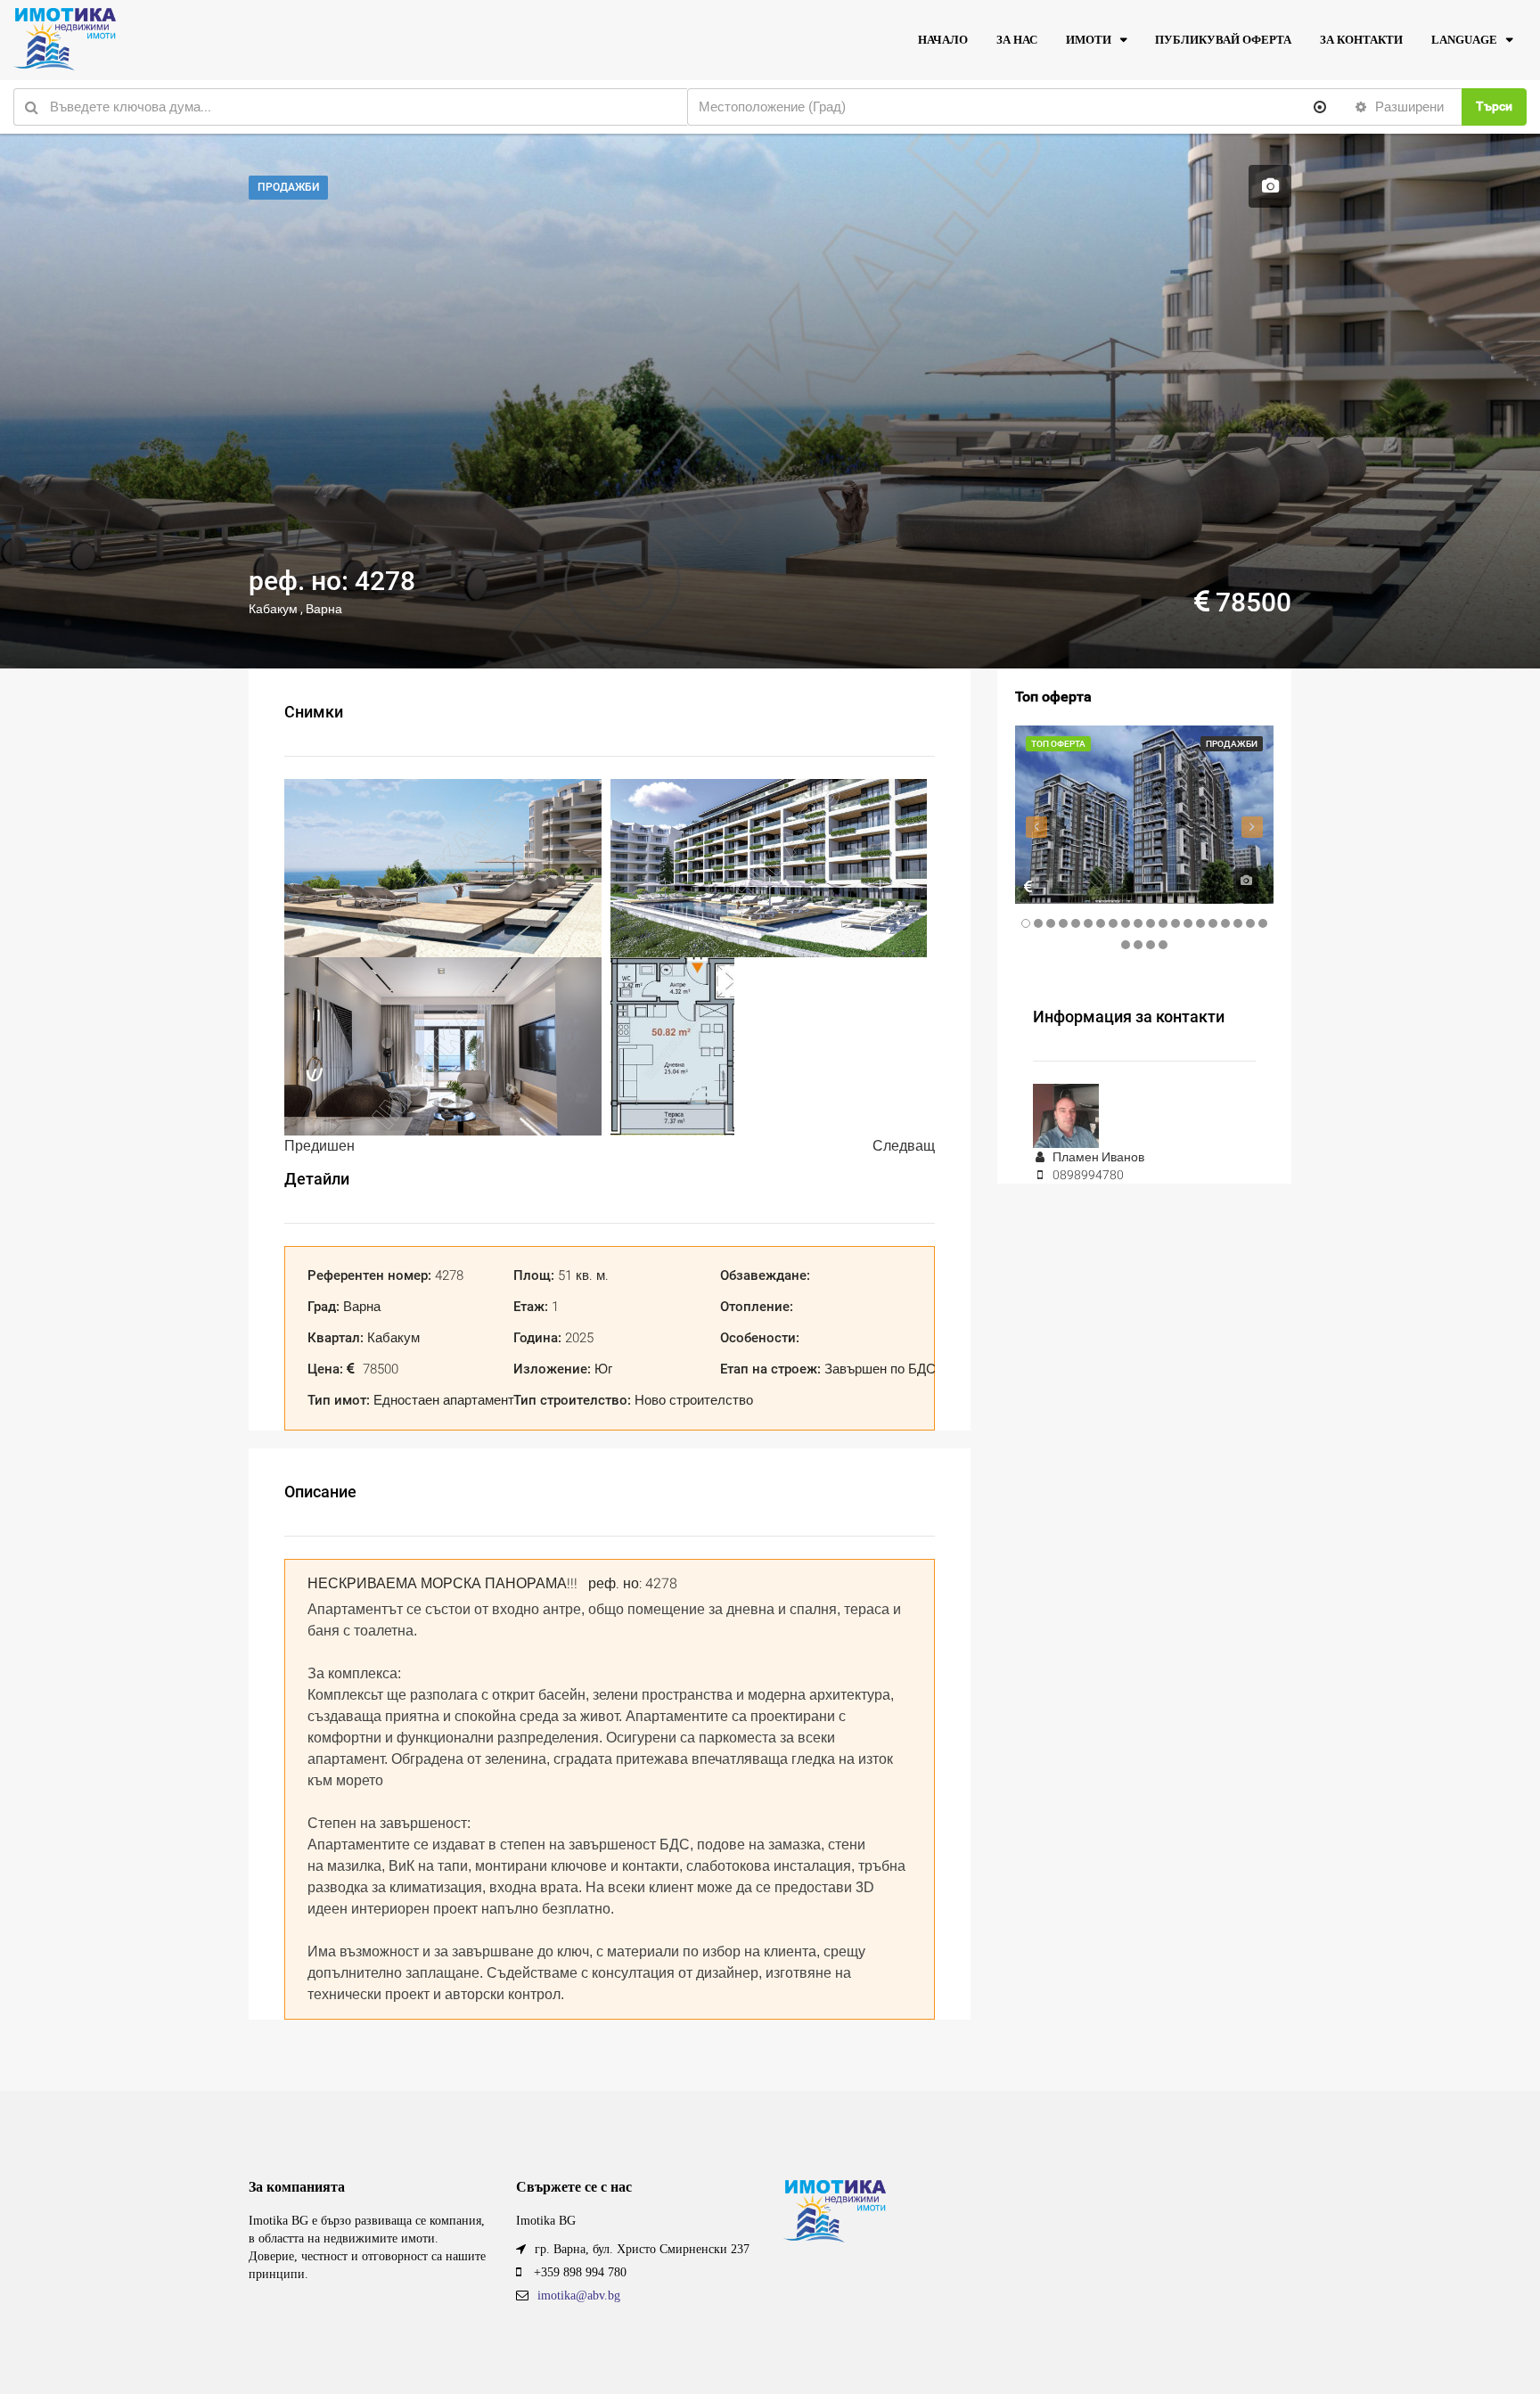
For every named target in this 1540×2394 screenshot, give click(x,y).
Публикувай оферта (1223, 40)
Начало (943, 40)
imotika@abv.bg (579, 2296)
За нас (1017, 40)
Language (1464, 40)
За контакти (1361, 40)
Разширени (1408, 107)
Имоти (1089, 40)
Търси (1494, 106)
